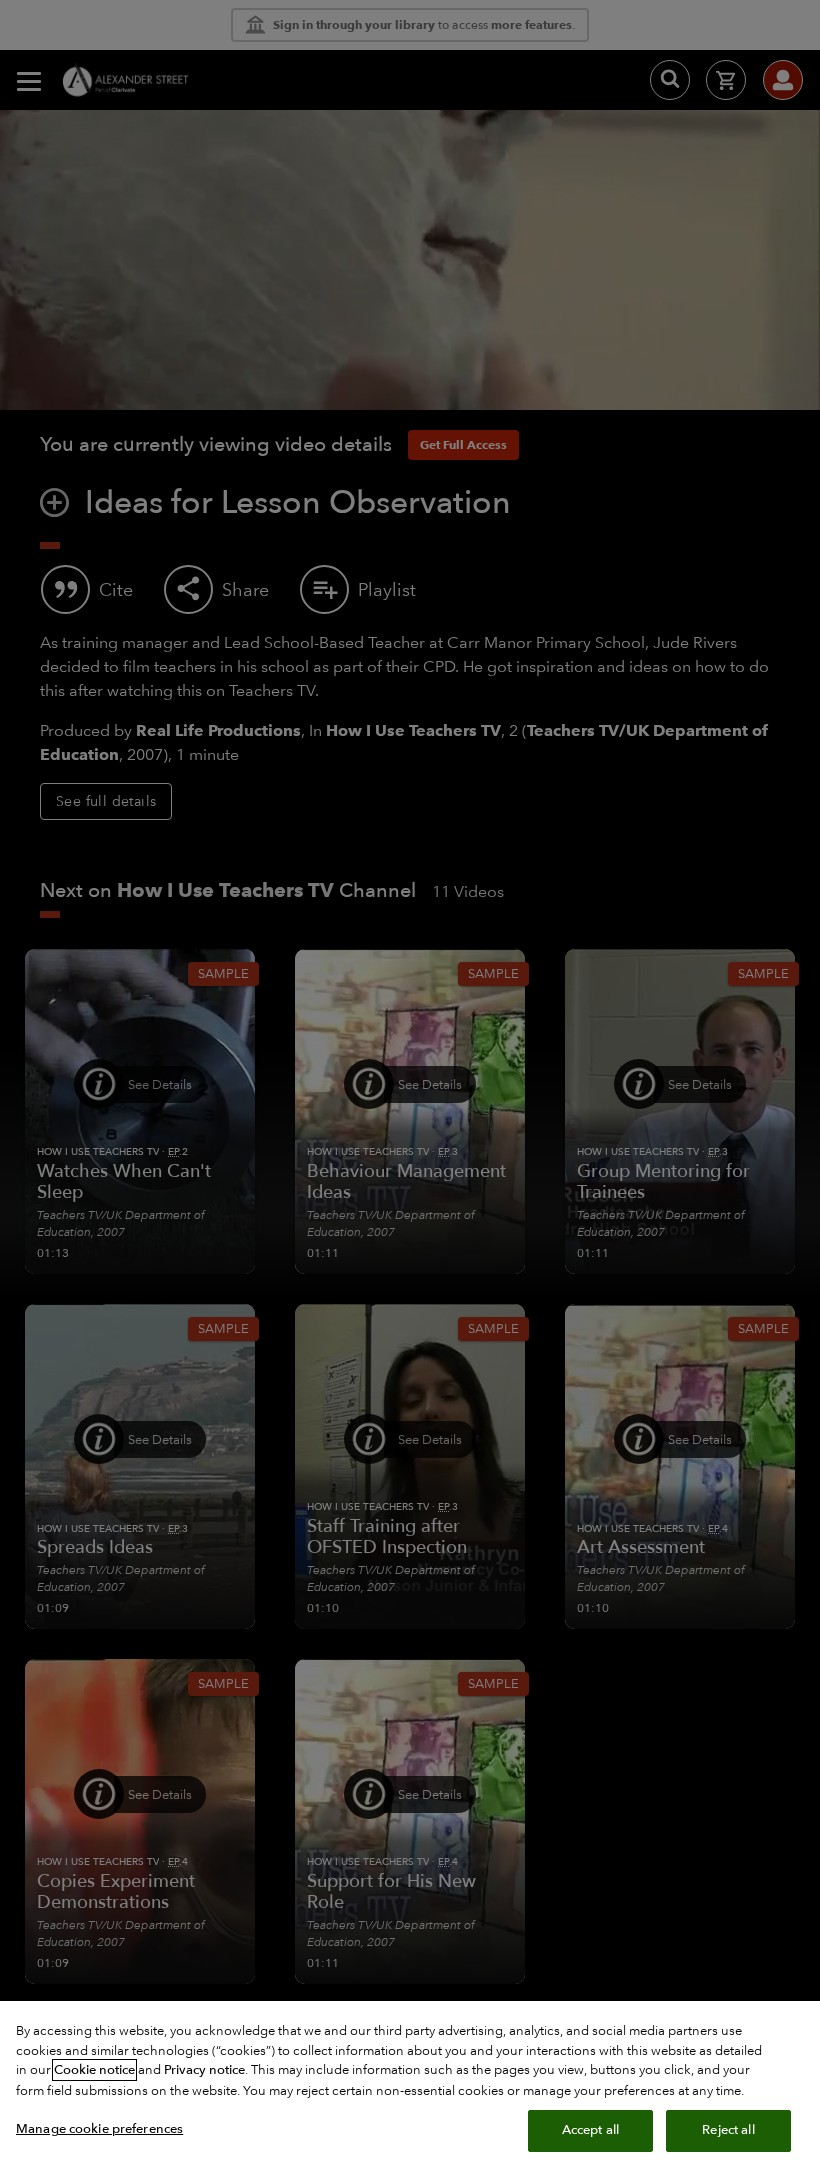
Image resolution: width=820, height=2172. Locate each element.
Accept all (590, 2130)
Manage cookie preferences (99, 2129)
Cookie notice (94, 2070)
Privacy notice (204, 2070)
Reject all (728, 2130)
